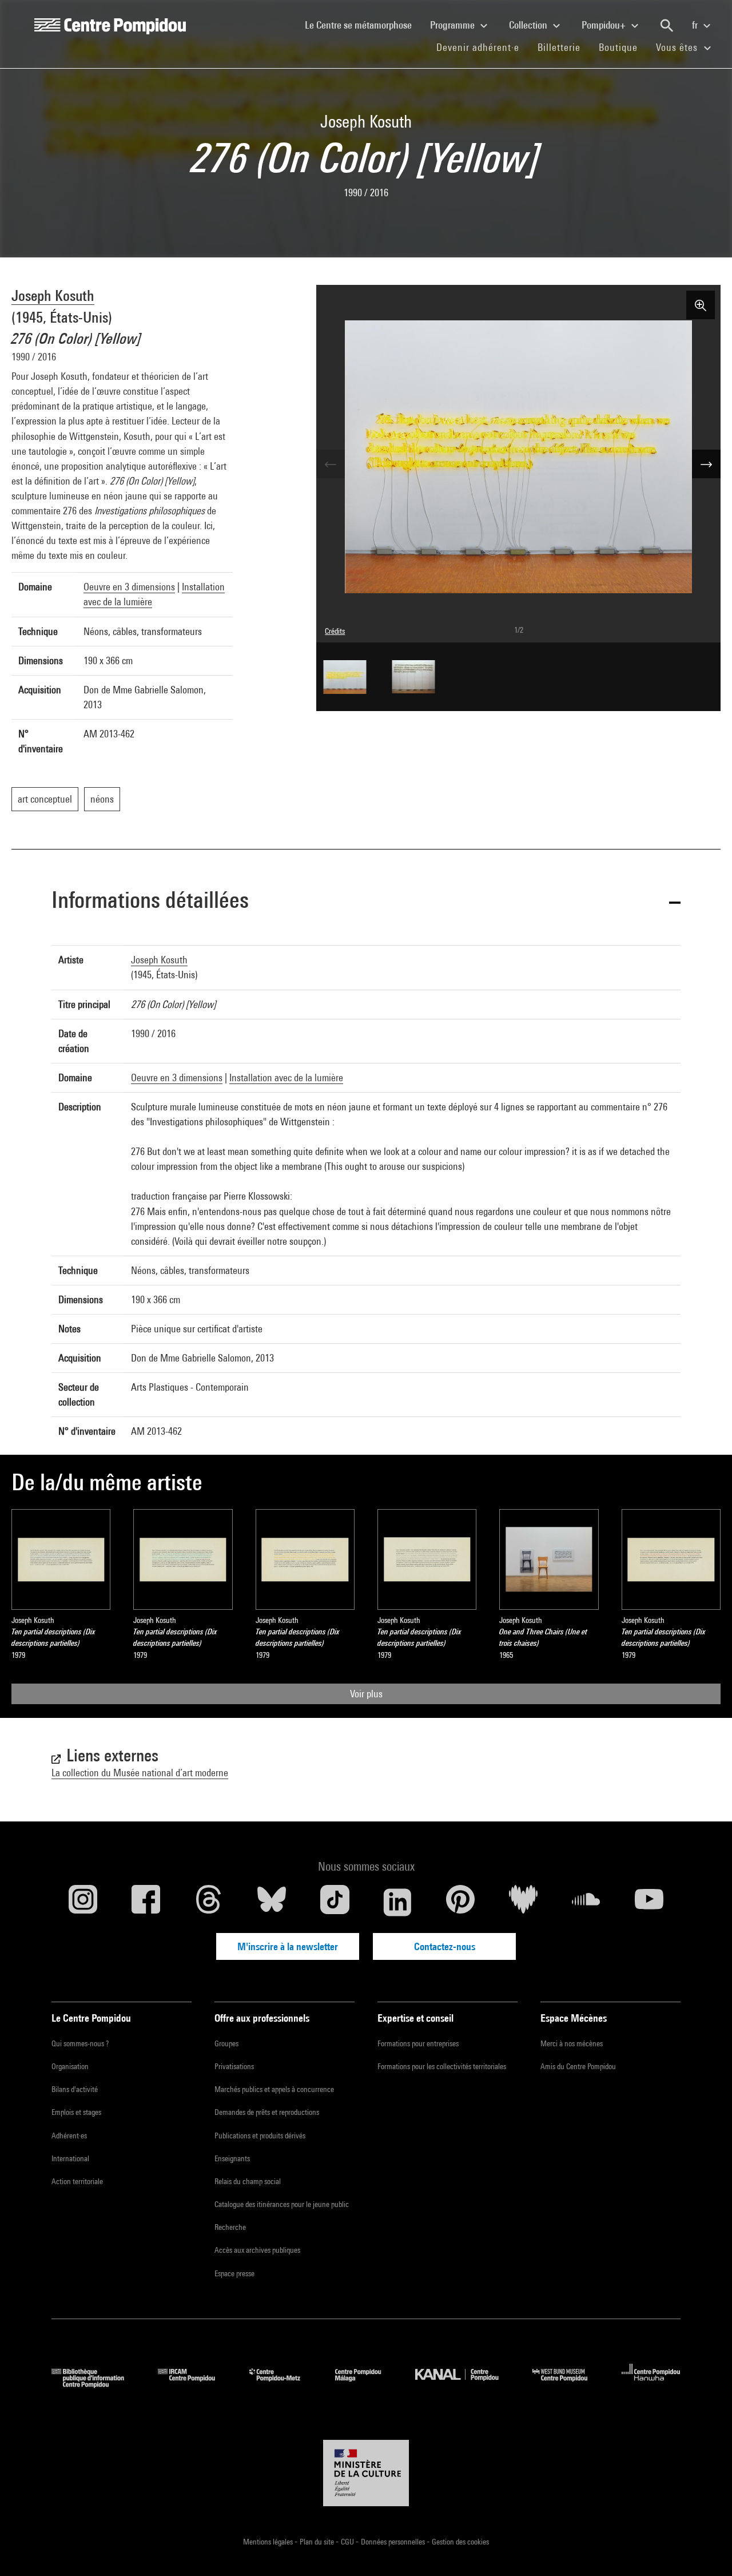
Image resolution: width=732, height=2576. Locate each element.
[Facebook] (146, 1902)
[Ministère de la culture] (366, 2473)
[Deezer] (523, 1902)
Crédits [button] (335, 631)
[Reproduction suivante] (706, 464)
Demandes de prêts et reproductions (267, 2112)
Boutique (623, 47)
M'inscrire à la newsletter (288, 1946)
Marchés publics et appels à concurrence (274, 2089)
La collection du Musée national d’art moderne (140, 1773)
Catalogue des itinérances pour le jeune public (282, 2204)
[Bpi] (96, 2384)
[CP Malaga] (367, 2384)
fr (696, 25)
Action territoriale (77, 2181)
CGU (348, 2542)
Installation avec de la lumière (286, 1077)
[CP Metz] (283, 2384)
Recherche (230, 2227)
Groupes (226, 2043)
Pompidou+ (605, 25)
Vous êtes (678, 47)
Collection (529, 25)
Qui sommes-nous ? (80, 2043)
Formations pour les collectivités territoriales (442, 2066)
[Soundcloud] (586, 1902)
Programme (453, 25)
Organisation (70, 2066)
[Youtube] (649, 1902)
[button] (366, 902)
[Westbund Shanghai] (568, 2384)
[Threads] (209, 1902)
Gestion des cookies (460, 2542)
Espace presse (234, 2273)
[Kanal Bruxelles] (465, 2384)
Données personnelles (394, 2542)
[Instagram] (83, 1902)
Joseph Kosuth (53, 295)
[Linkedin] (397, 1902)
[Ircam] (195, 2384)
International (70, 2158)
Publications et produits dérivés (260, 2136)
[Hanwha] (651, 2384)
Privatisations (234, 2066)
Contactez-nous (445, 1946)
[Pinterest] (460, 1902)
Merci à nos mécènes (572, 2043)
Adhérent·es (69, 2136)
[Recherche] (667, 26)
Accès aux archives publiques (257, 2250)
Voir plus (366, 1694)
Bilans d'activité (75, 2089)
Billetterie (559, 47)
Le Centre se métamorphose (363, 25)
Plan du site (318, 2542)
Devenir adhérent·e (482, 47)
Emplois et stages (76, 2112)
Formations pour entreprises (418, 2043)
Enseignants (232, 2158)
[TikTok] (335, 1902)
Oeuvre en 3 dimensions (129, 587)
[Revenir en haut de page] (705, 2549)
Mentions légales (269, 2542)
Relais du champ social (248, 2181)
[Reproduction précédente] (331, 464)
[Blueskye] (272, 1902)
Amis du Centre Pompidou (578, 2066)
